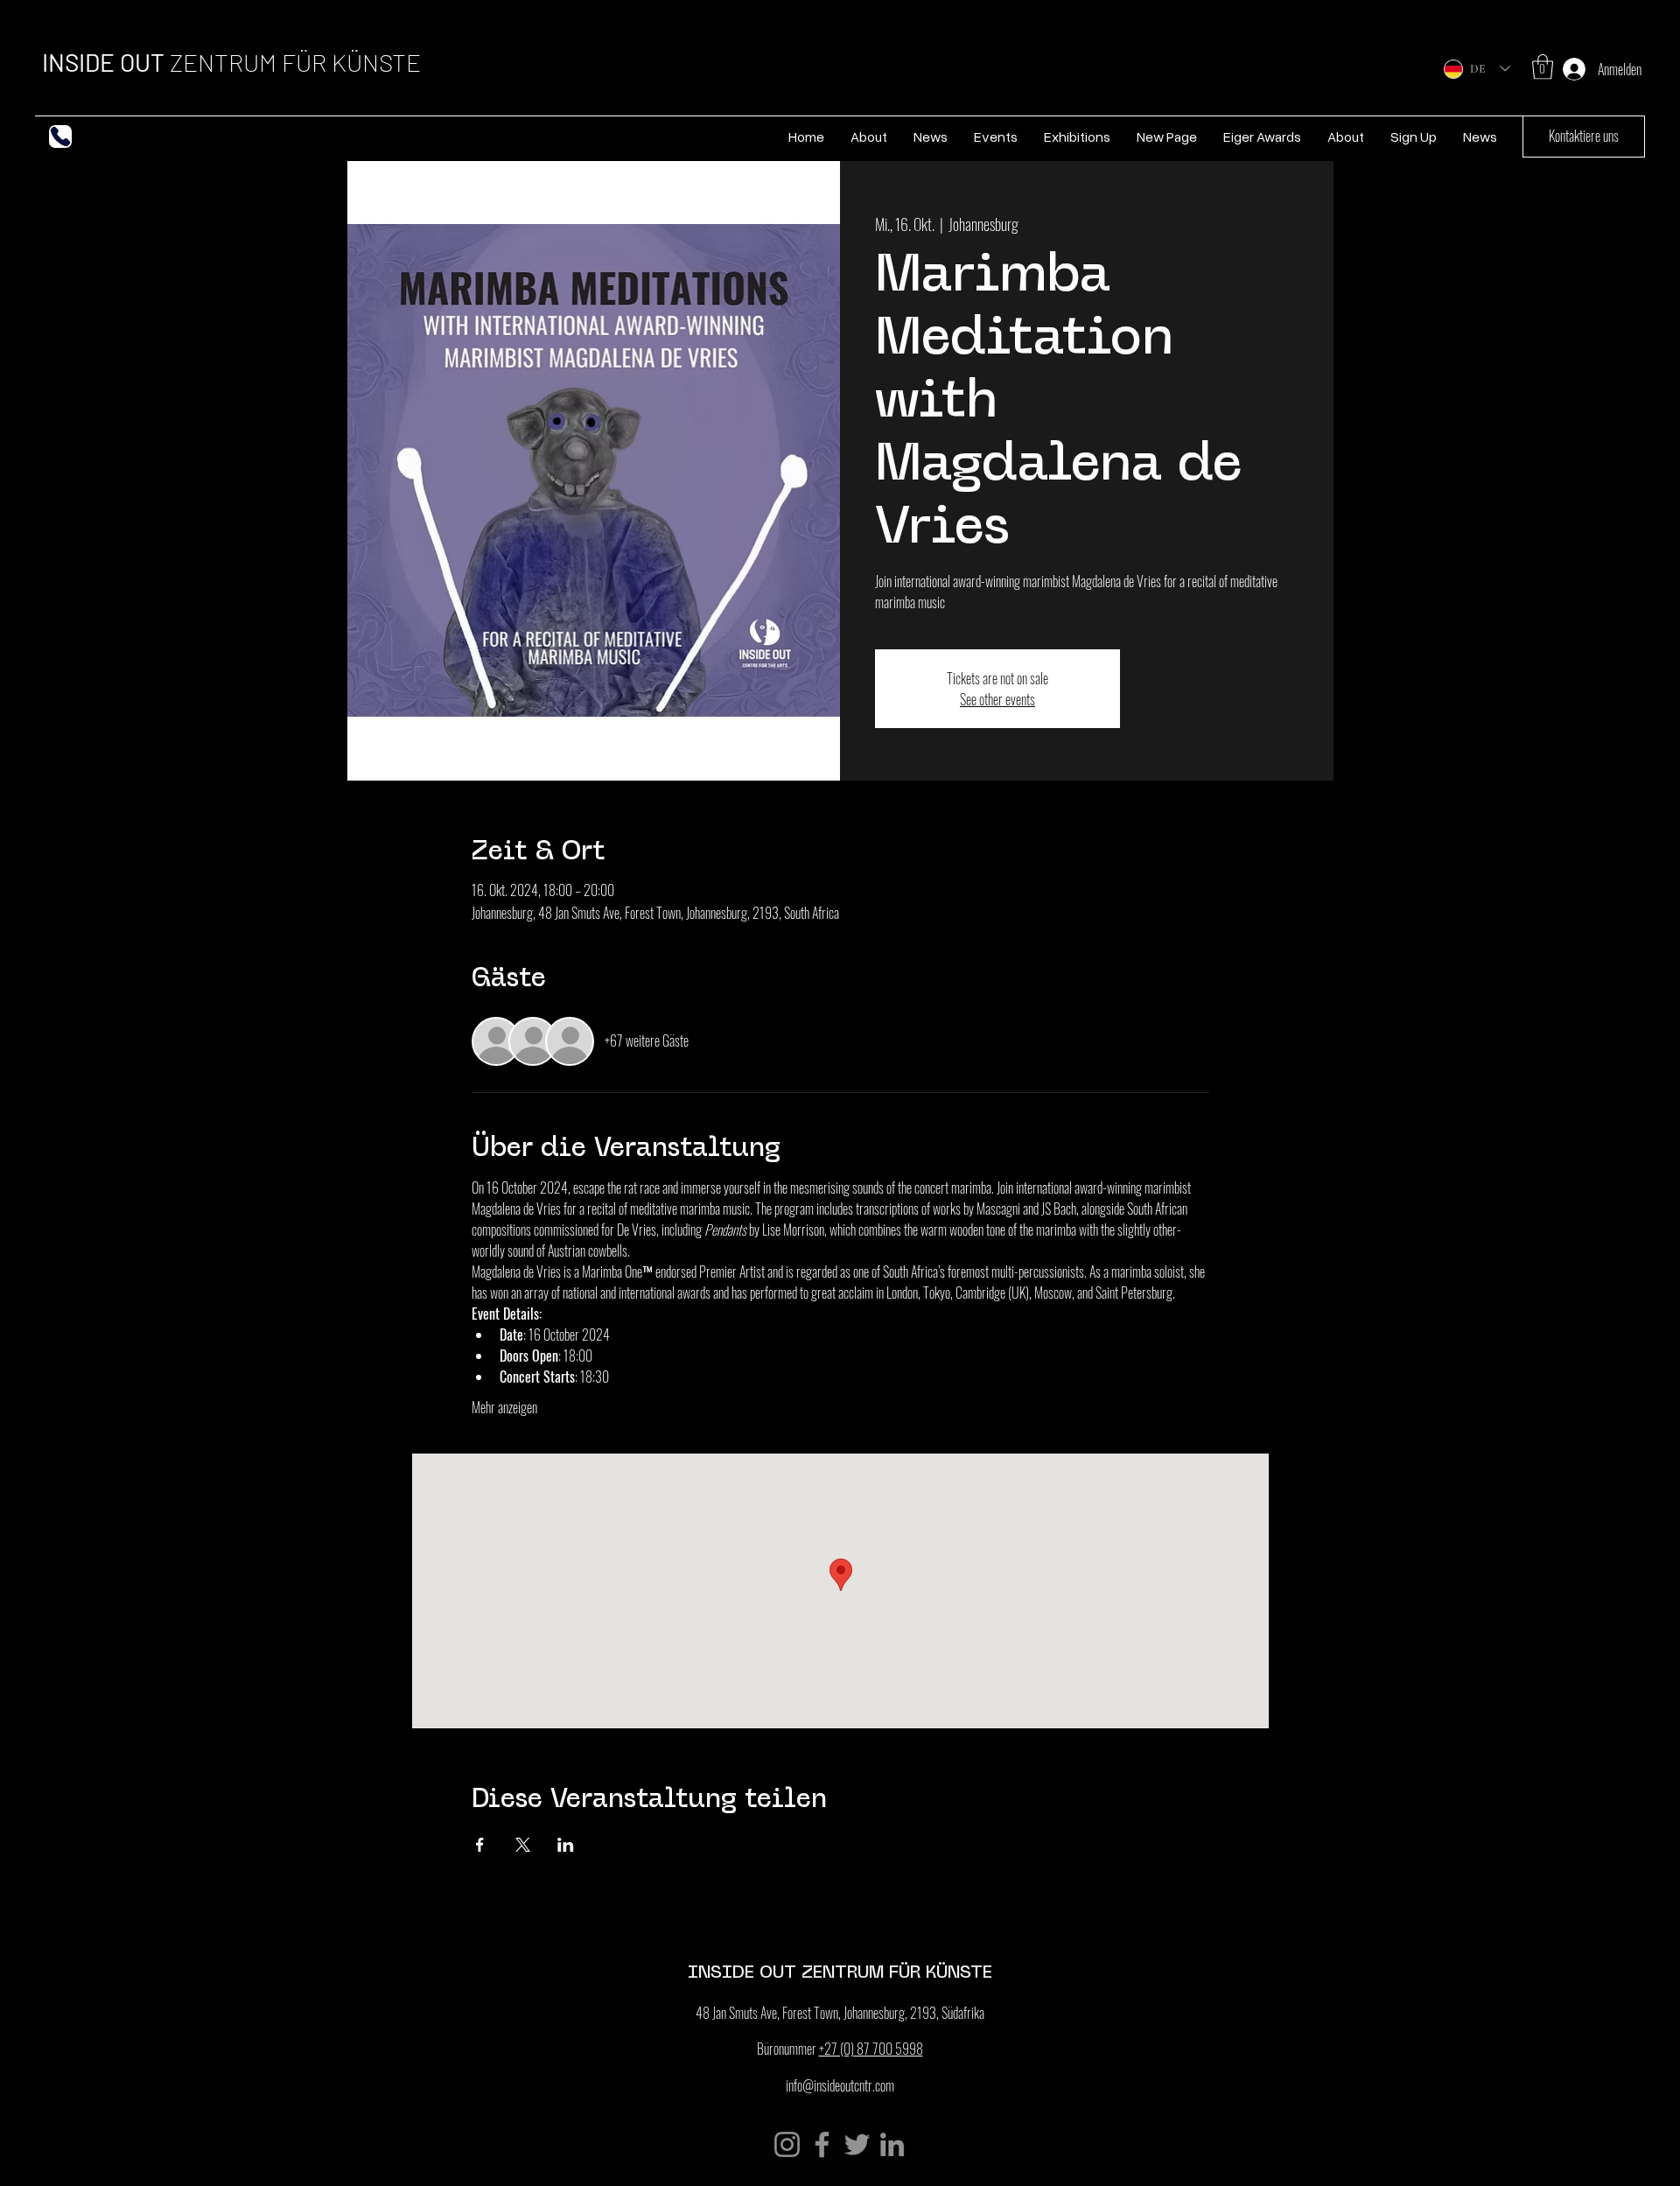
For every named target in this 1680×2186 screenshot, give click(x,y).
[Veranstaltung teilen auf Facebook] (480, 1845)
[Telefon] (60, 137)
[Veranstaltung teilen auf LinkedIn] (566, 1845)
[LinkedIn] (892, 2144)
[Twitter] (857, 2144)
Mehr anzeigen (504, 1407)
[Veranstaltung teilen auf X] (523, 1845)
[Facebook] (822, 2144)
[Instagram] (787, 2144)
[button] (1543, 67)
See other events (997, 699)
